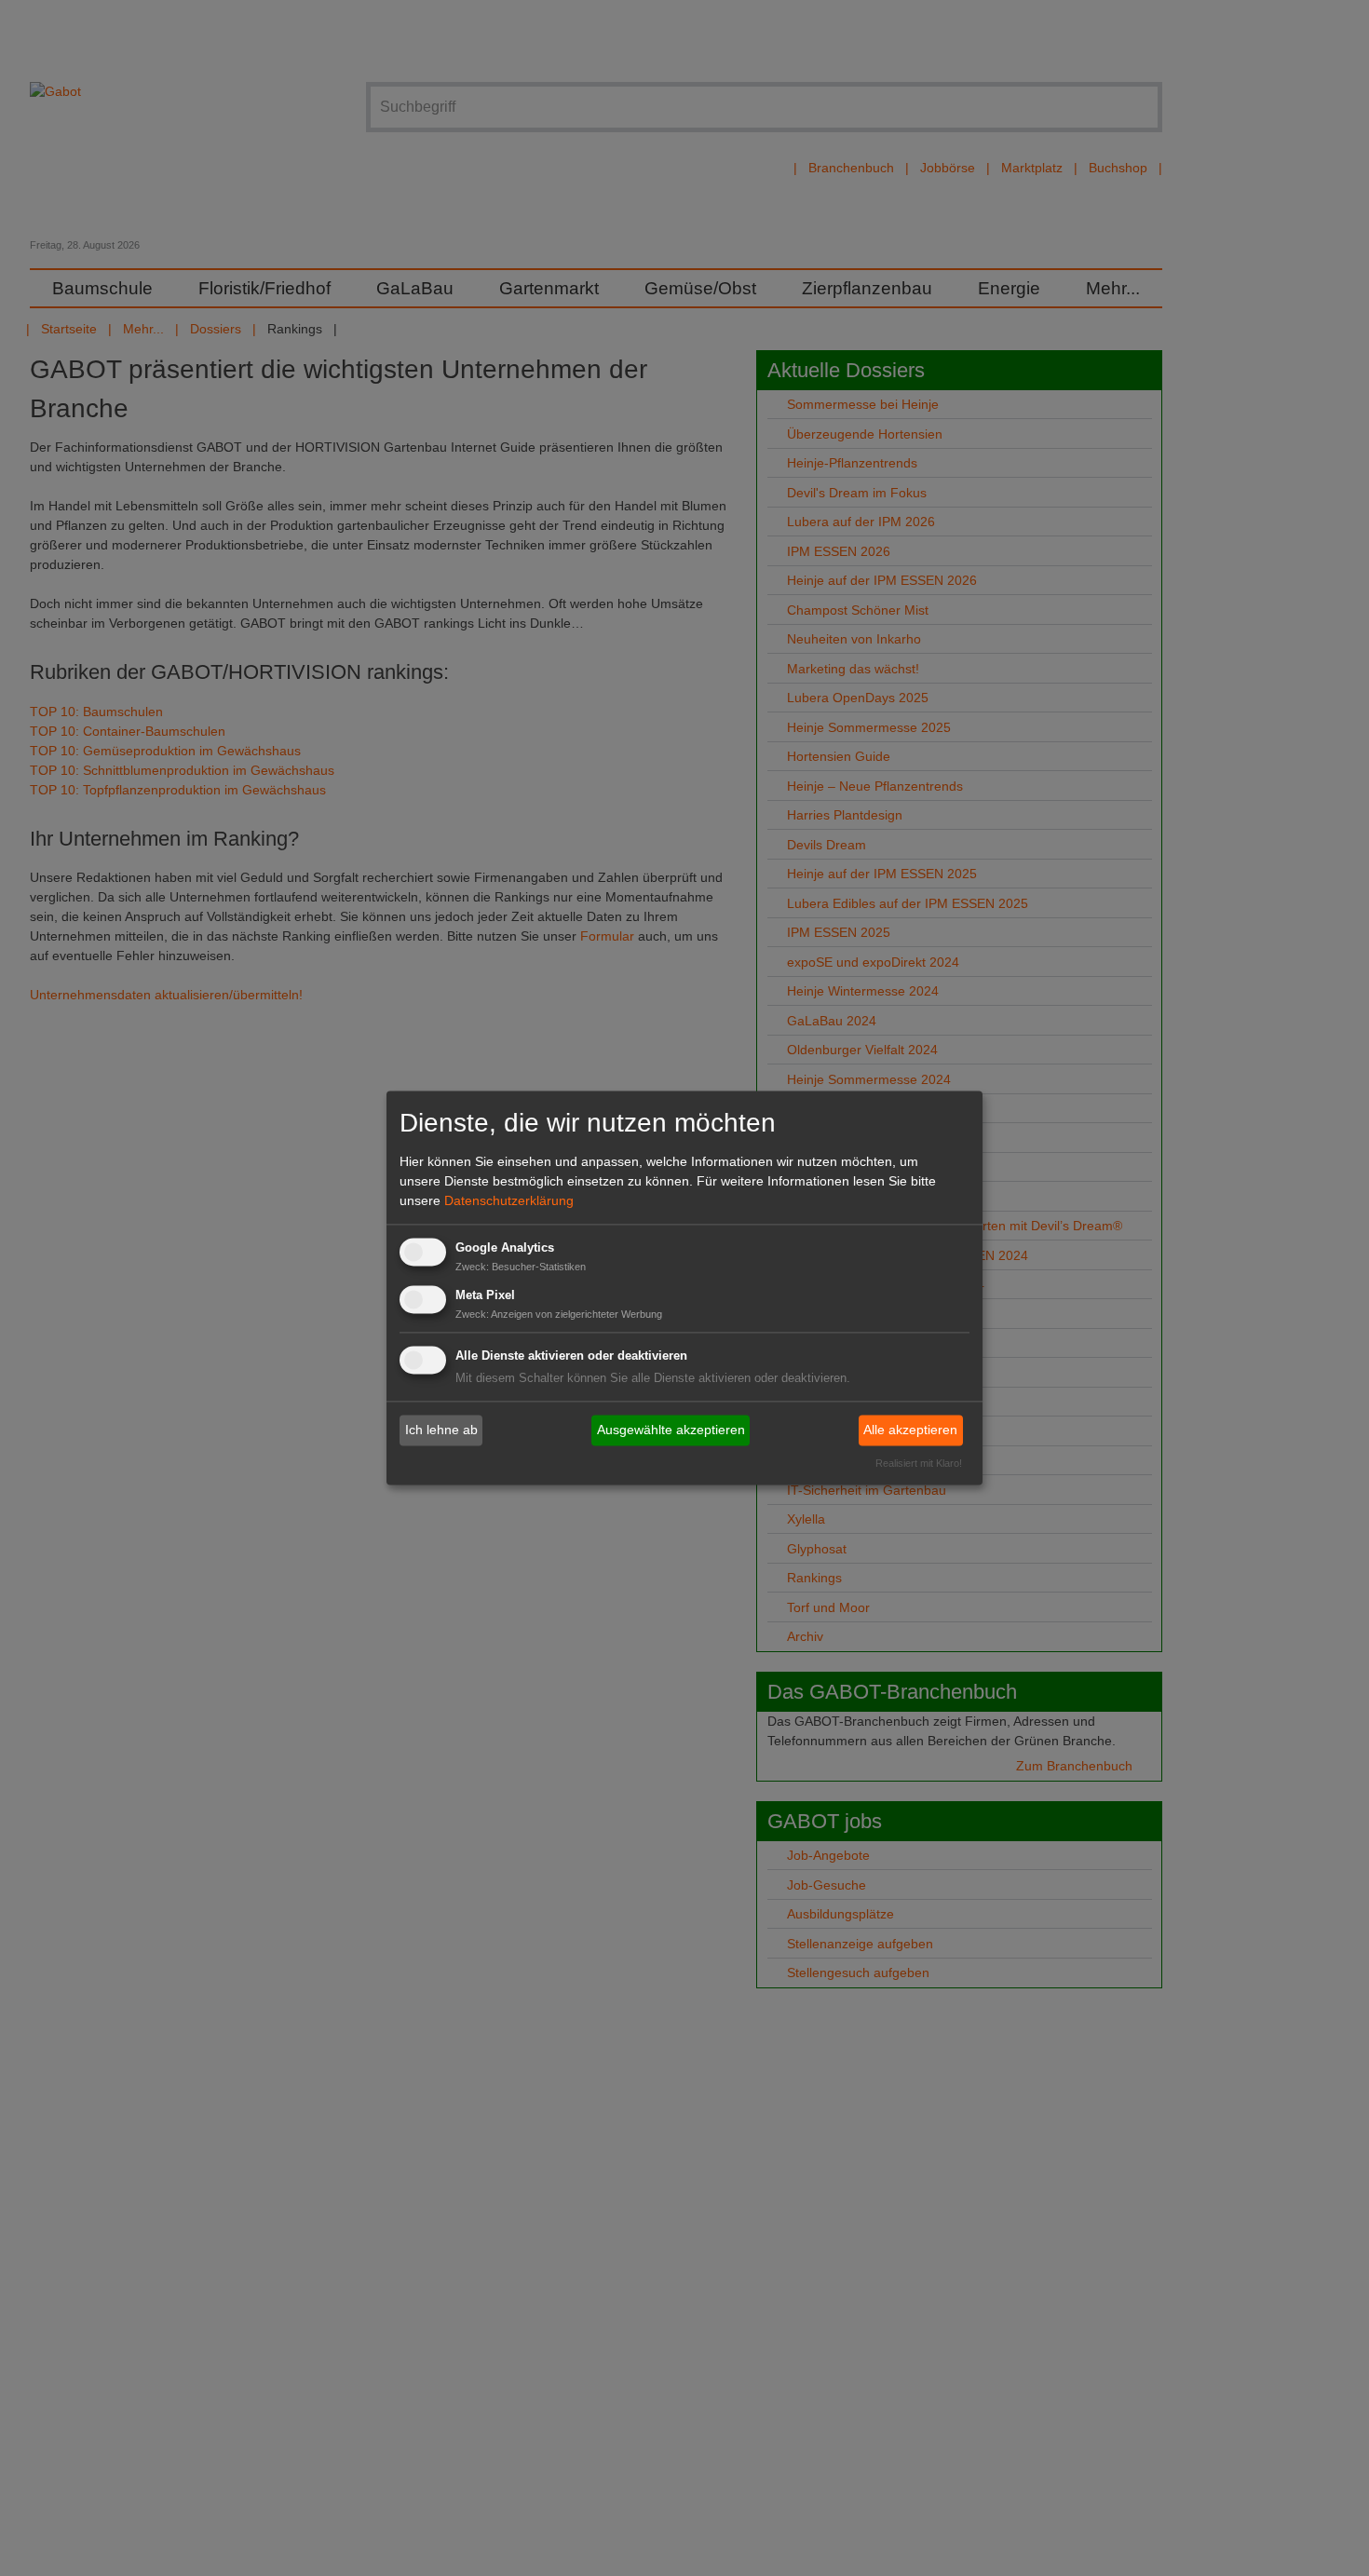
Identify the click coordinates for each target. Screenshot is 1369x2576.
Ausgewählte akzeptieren (671, 1430)
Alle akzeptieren (910, 1430)
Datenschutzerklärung (509, 1200)
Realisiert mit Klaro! (919, 1464)
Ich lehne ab (441, 1430)
